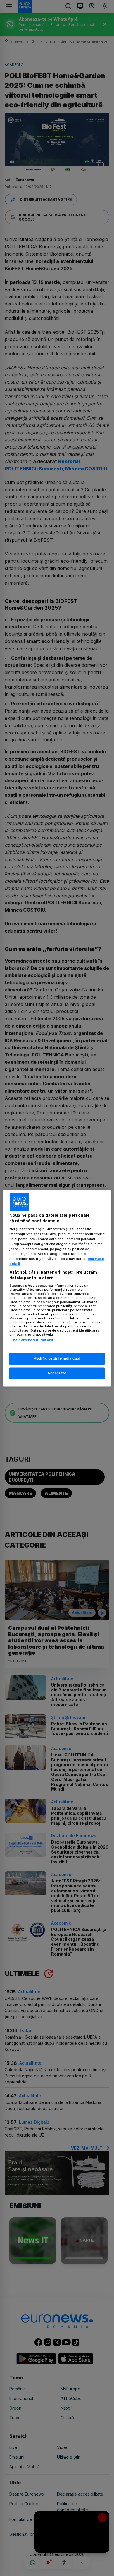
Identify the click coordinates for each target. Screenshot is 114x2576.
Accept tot (57, 1373)
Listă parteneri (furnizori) (31, 1340)
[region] (57, 1288)
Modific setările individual (57, 1358)
